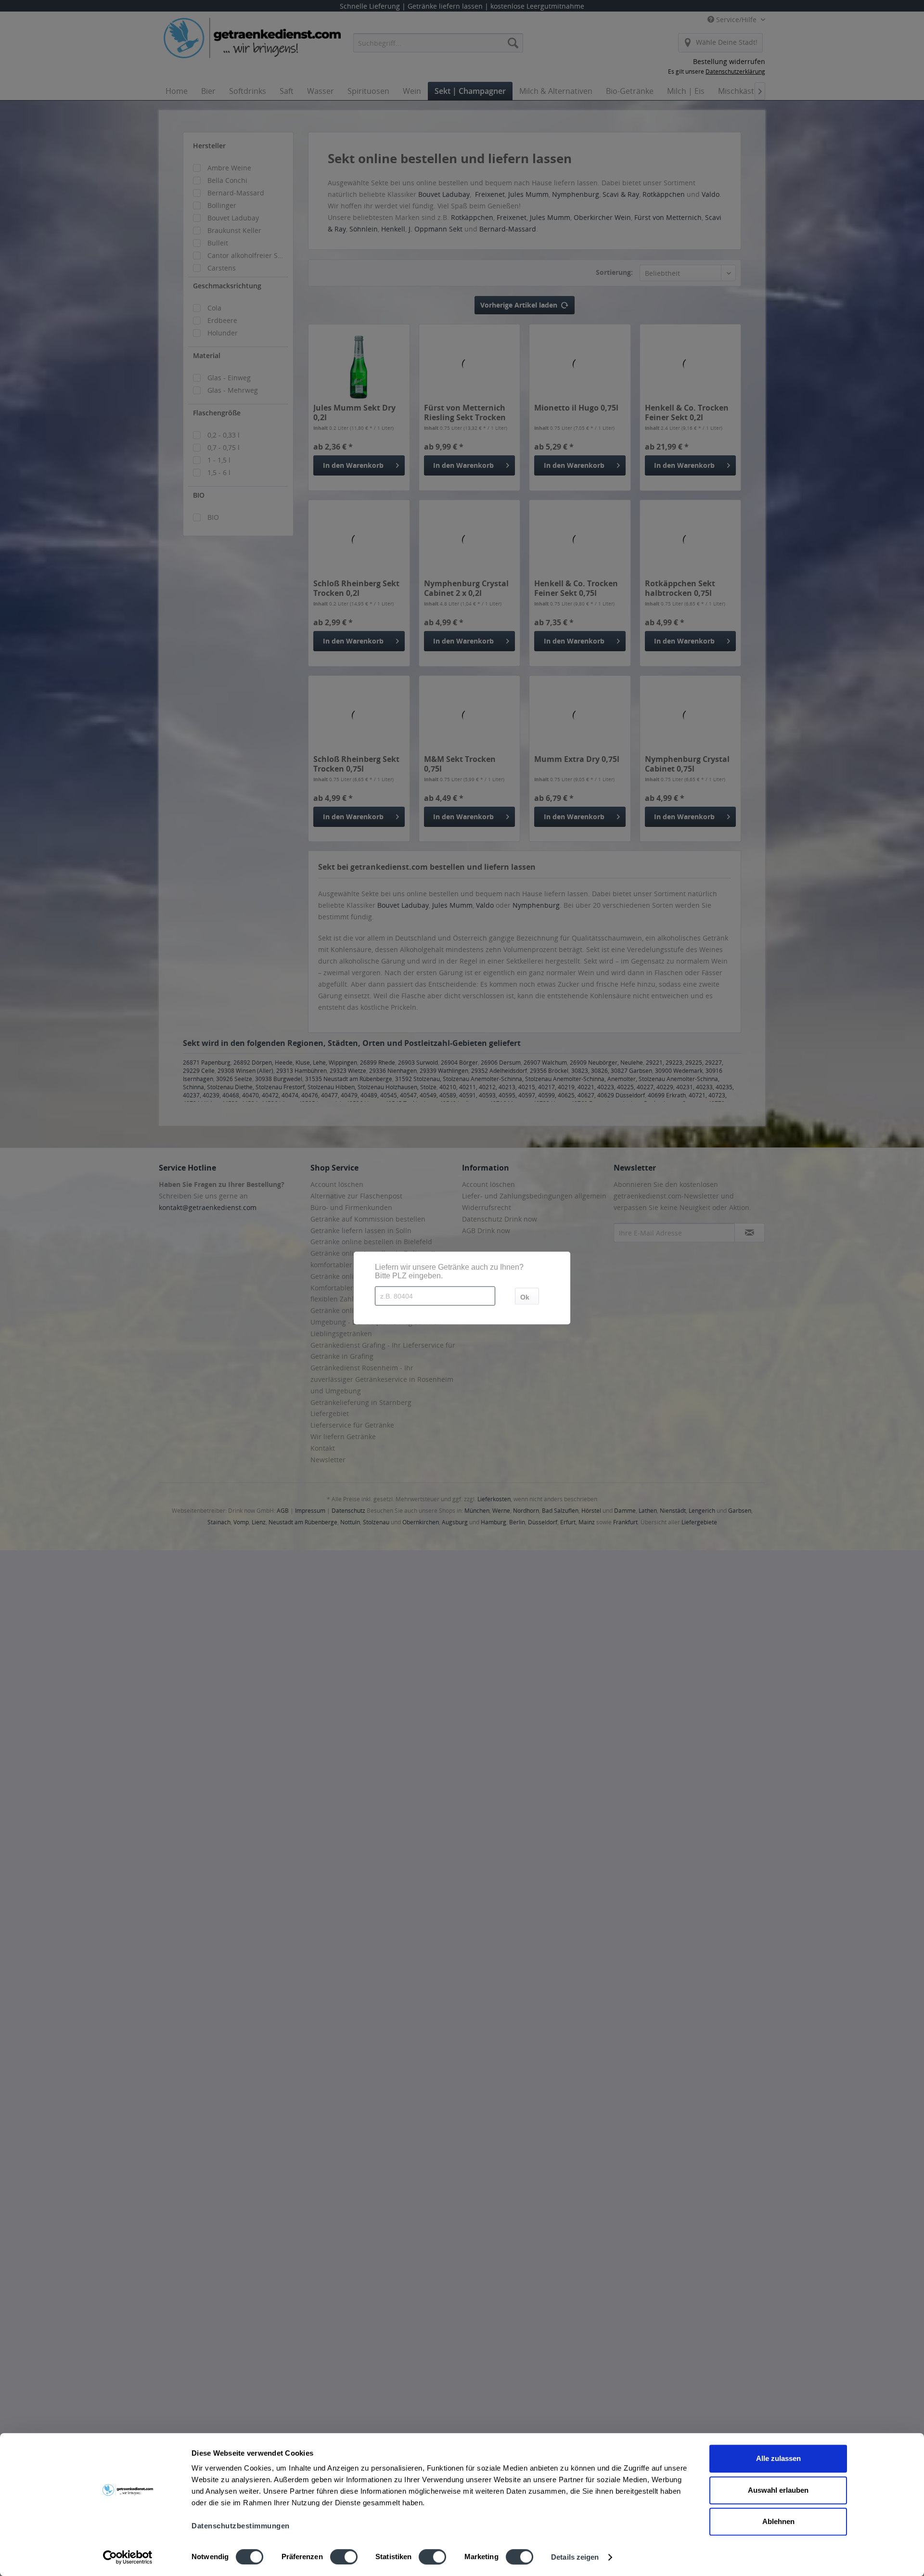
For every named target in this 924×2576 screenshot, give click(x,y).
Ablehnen (778, 2521)
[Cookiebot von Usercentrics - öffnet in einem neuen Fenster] (128, 2557)
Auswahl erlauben (778, 2490)
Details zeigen (575, 2557)
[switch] (344, 2557)
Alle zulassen (778, 2458)
